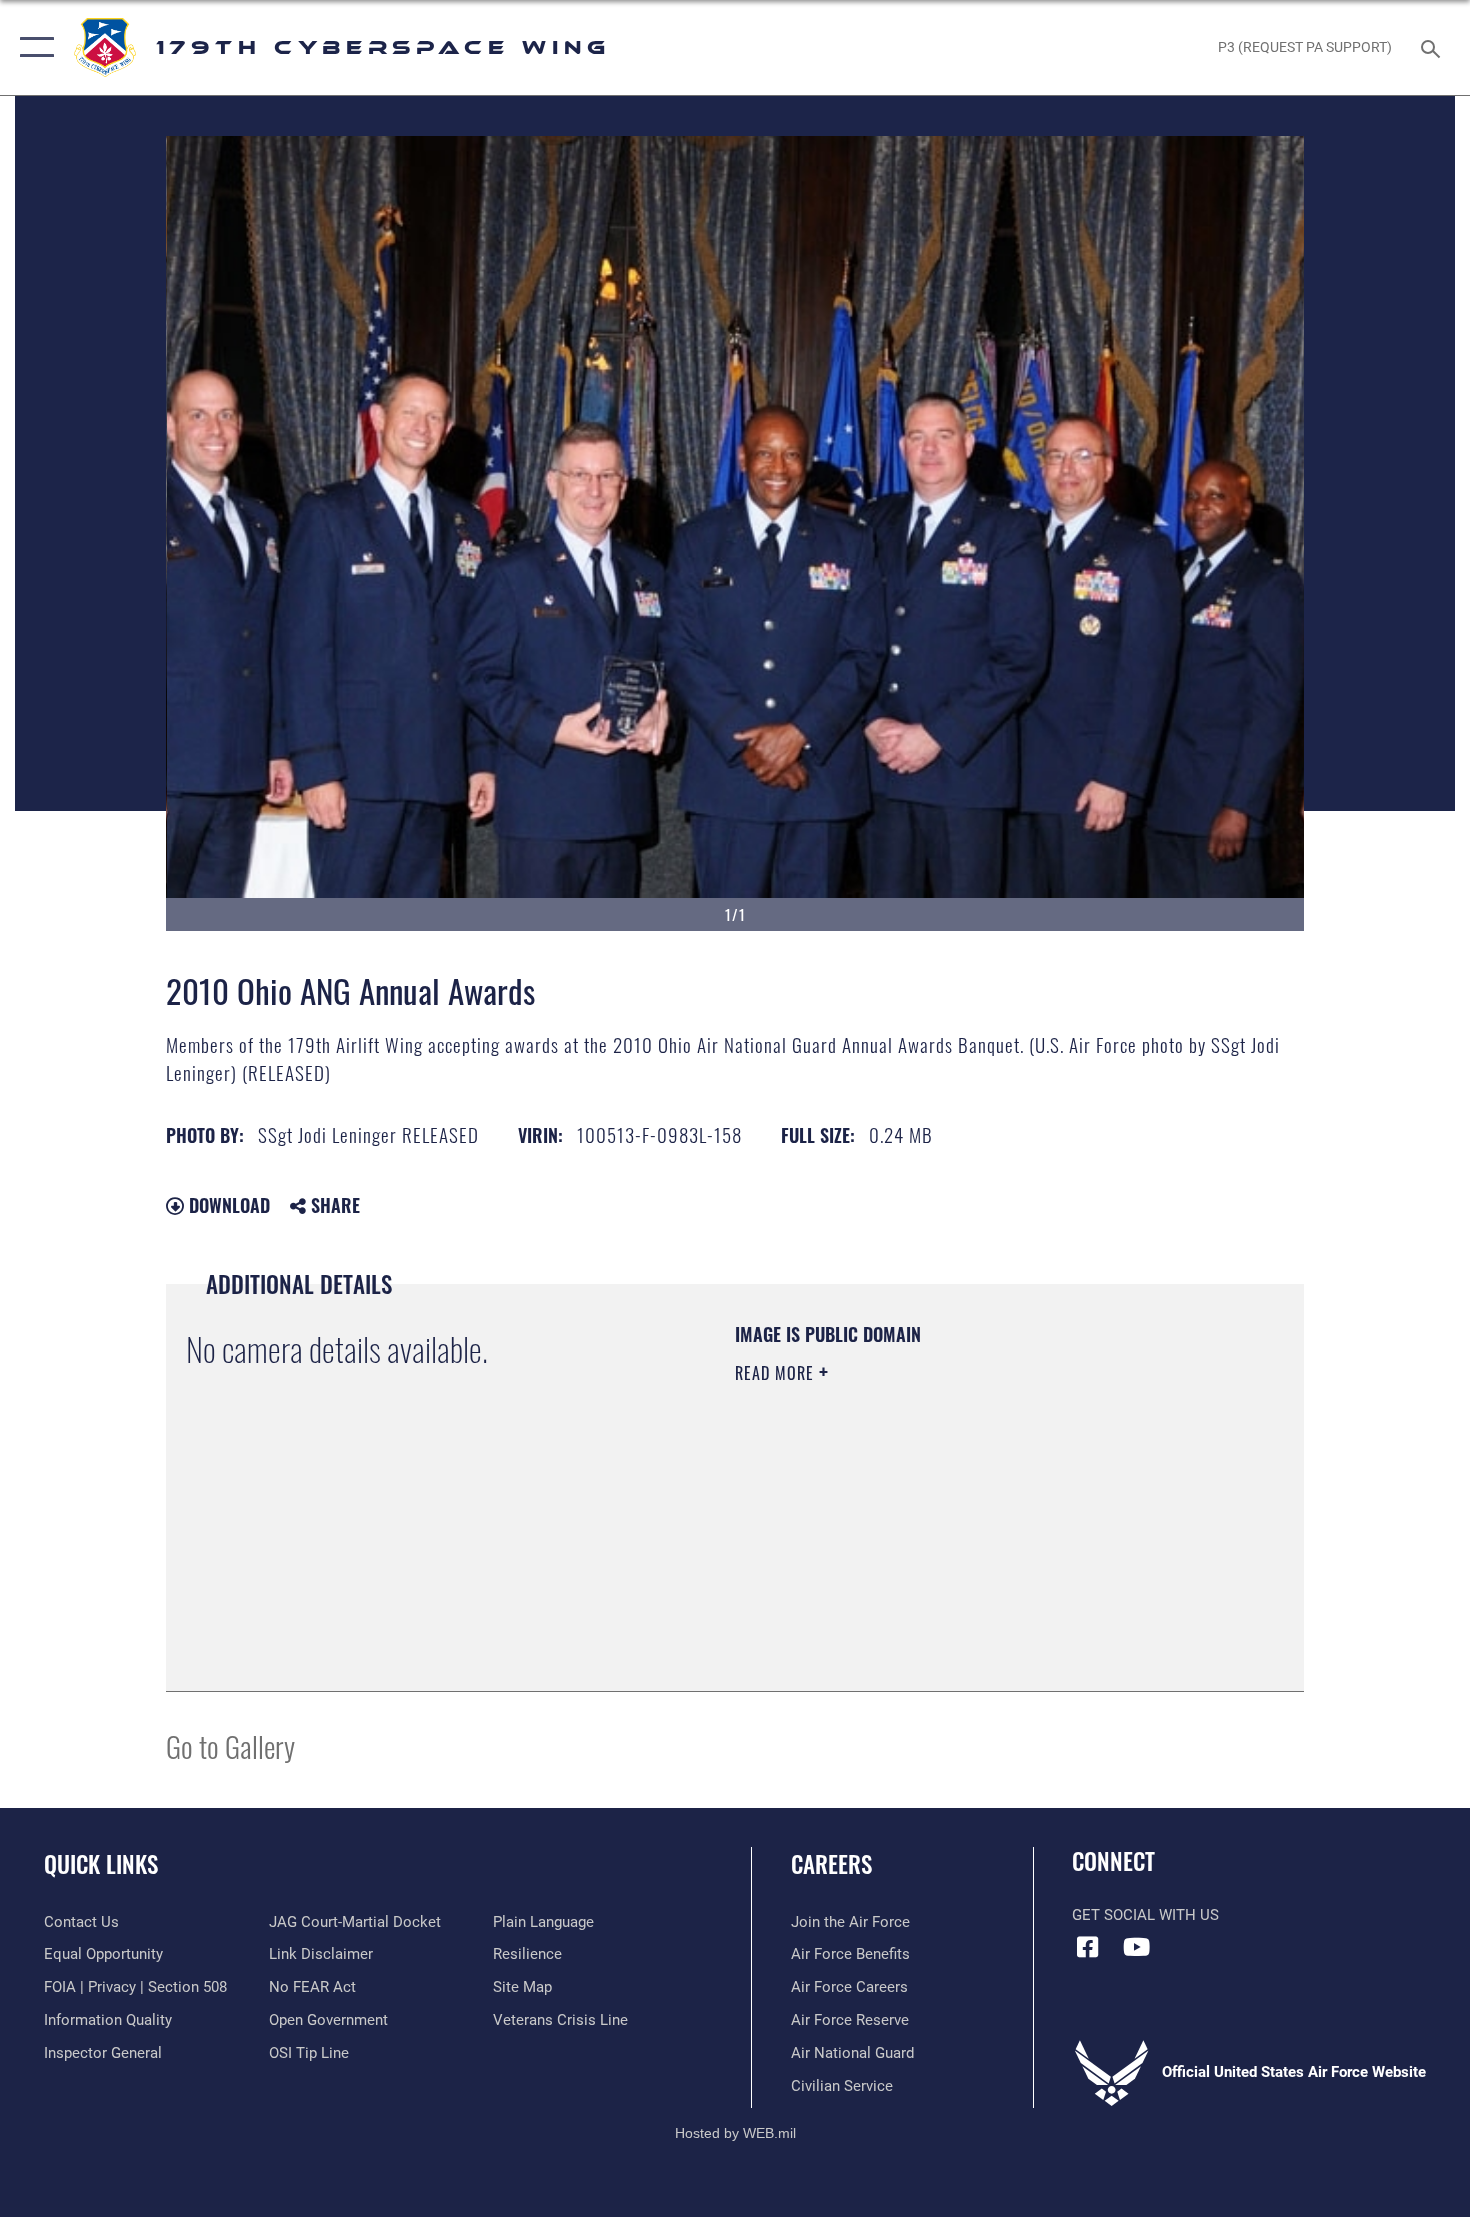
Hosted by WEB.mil (735, 2133)
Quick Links (101, 1864)
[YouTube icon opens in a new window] (1137, 1947)
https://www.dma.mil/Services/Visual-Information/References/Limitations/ (969, 1528)
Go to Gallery (230, 1745)
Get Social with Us (1145, 1915)
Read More (777, 1373)
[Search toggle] (1433, 47)
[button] (32, 47)
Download (227, 1205)
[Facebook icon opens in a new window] (1087, 1947)
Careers (831, 1864)
